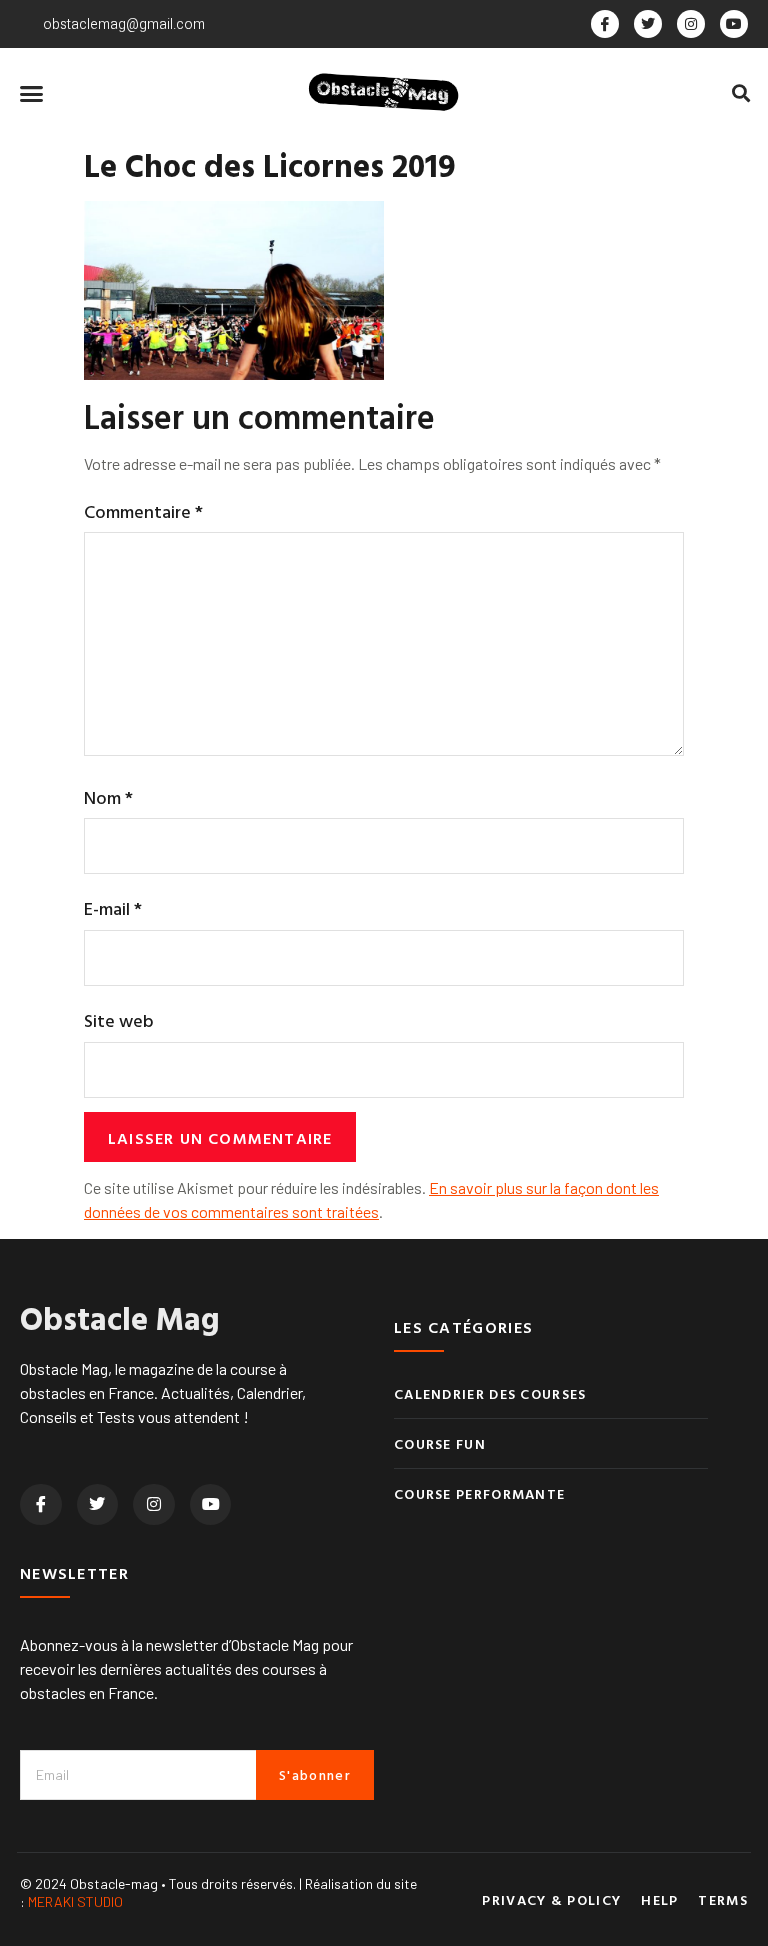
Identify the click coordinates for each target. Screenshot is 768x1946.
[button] (32, 93)
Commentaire (143, 511)
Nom (108, 797)
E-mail (113, 908)
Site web (119, 1020)
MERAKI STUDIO (75, 1901)
